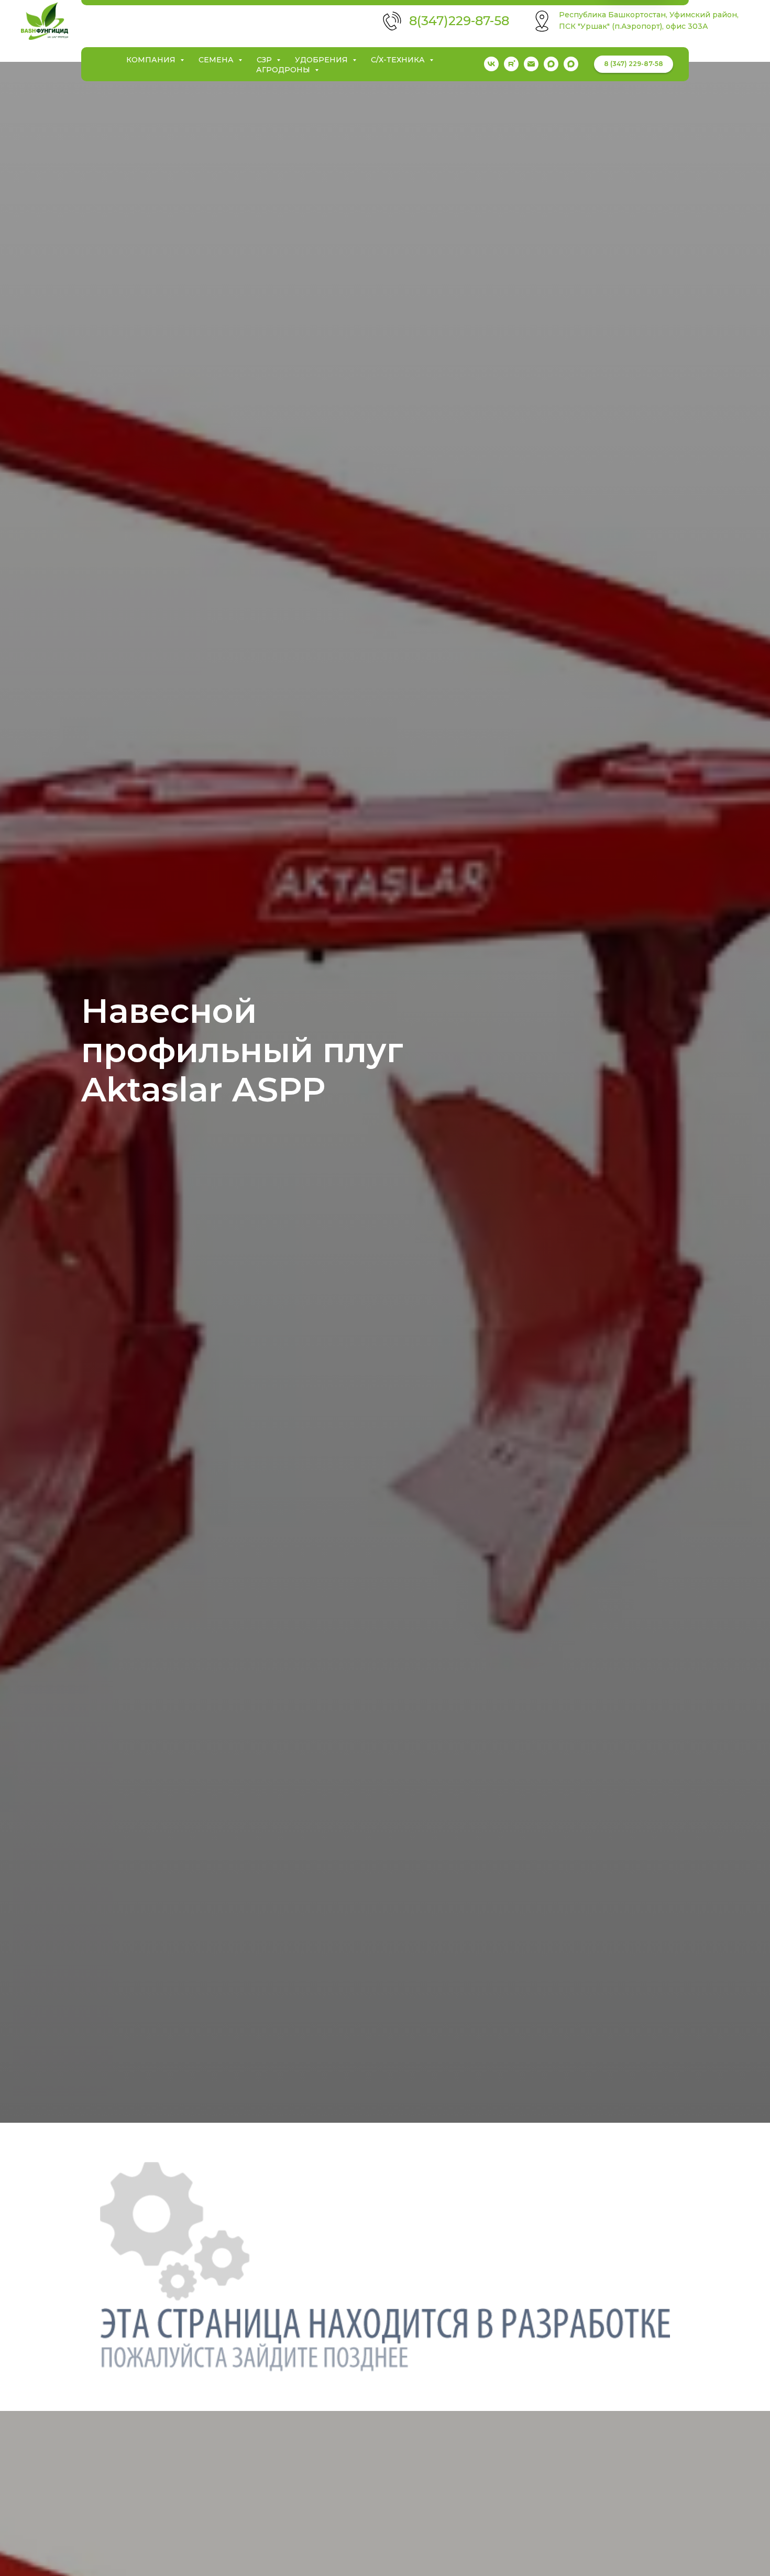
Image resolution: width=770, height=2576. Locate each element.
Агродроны (284, 70)
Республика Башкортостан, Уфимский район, (649, 15)
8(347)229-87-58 (459, 21)
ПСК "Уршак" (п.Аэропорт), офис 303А (634, 26)
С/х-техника (399, 60)
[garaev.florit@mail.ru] (531, 64)
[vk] (491, 64)
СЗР (265, 60)
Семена (217, 60)
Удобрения (322, 60)
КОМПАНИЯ (152, 60)
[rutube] (511, 64)
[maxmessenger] (551, 64)
